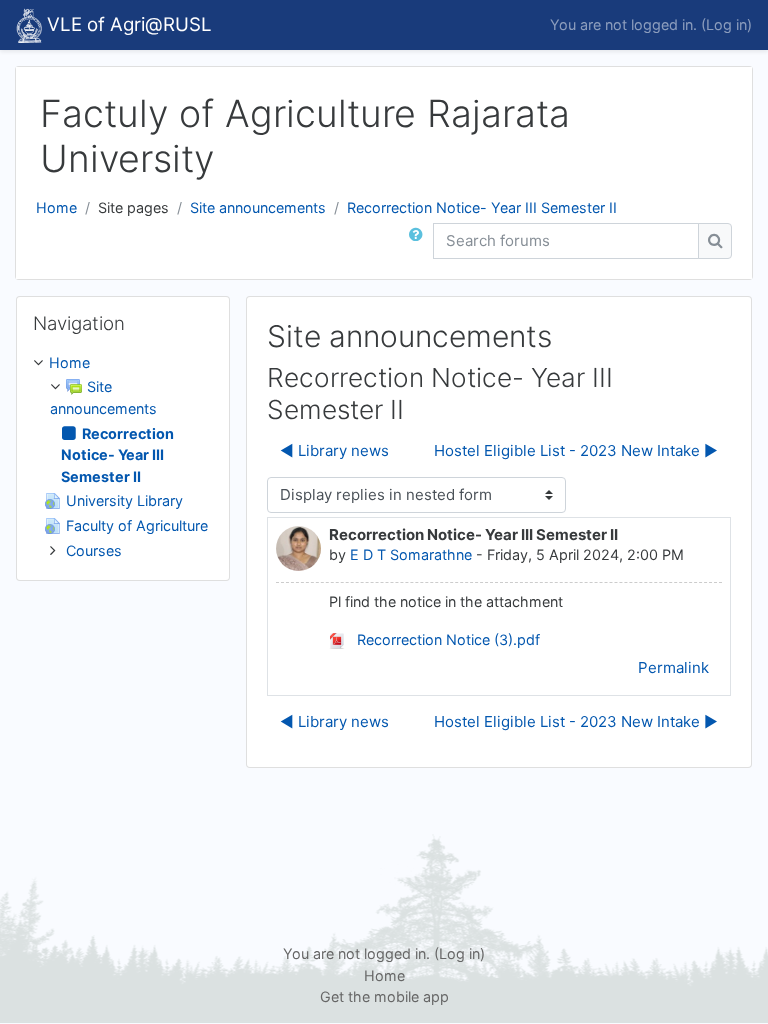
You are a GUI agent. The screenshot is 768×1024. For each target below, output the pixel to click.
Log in (726, 24)
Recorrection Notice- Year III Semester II (482, 207)
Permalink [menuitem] (673, 667)
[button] (420, 241)
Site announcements (258, 207)
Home (56, 207)
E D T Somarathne (411, 554)
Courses (94, 550)
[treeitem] (123, 456)
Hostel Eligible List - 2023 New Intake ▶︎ (576, 450)
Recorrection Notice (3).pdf (446, 639)
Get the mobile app (384, 996)
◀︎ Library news (334, 450)
